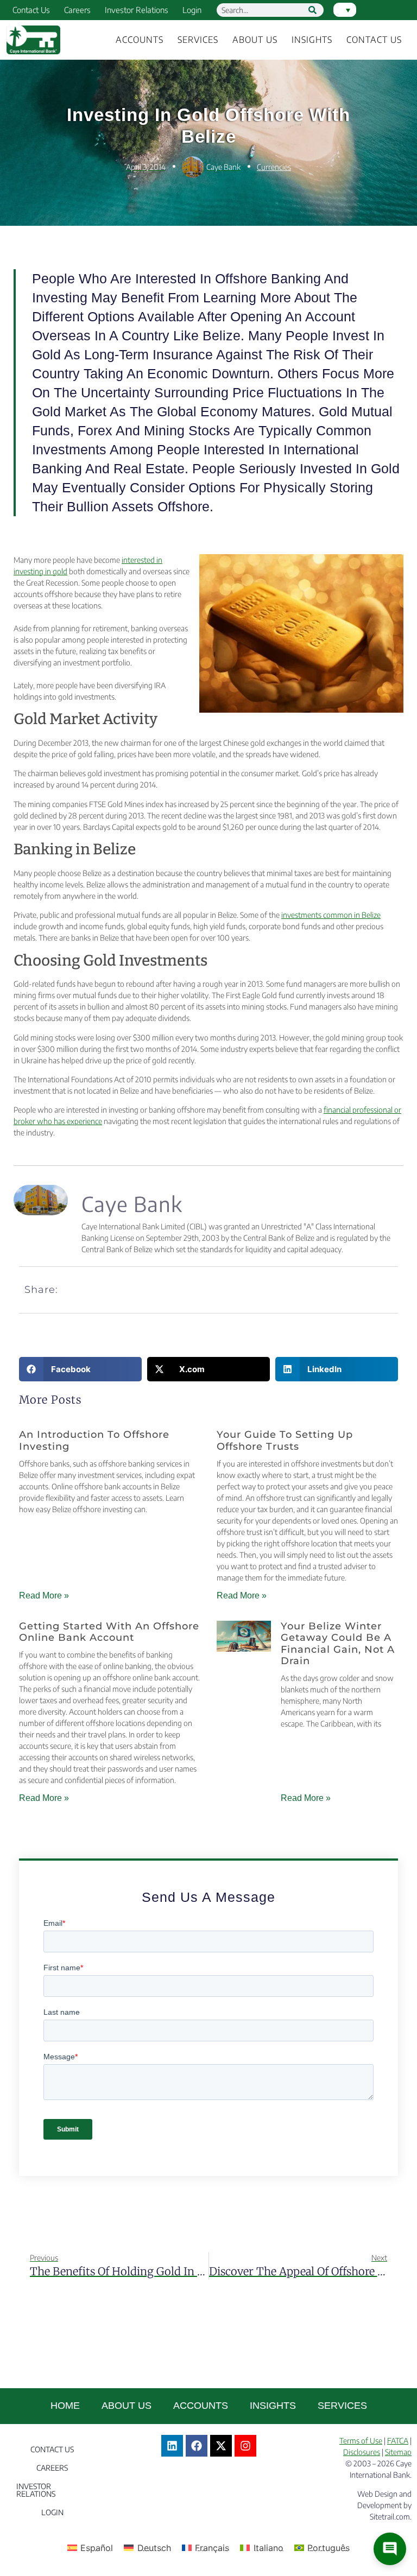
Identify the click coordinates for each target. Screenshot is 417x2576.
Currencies (274, 167)
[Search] (313, 10)
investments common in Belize (331, 915)
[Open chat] (390, 2549)
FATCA (398, 2441)
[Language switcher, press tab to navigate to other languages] (345, 10)
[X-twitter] (221, 2446)
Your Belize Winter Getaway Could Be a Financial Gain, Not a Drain (338, 1644)
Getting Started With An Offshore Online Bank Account (109, 1632)
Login (192, 10)
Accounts (140, 40)
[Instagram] (245, 2446)
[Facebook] (197, 2446)
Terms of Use (361, 2441)
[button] (80, 1369)
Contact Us (31, 10)
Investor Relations (137, 10)
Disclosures (362, 2452)
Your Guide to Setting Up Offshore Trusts (285, 1441)
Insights (312, 40)
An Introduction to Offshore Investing (94, 1441)
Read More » (44, 1595)
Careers (77, 10)
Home (65, 2406)
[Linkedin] (172, 2446)
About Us (255, 40)
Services (198, 40)
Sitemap (398, 2452)
